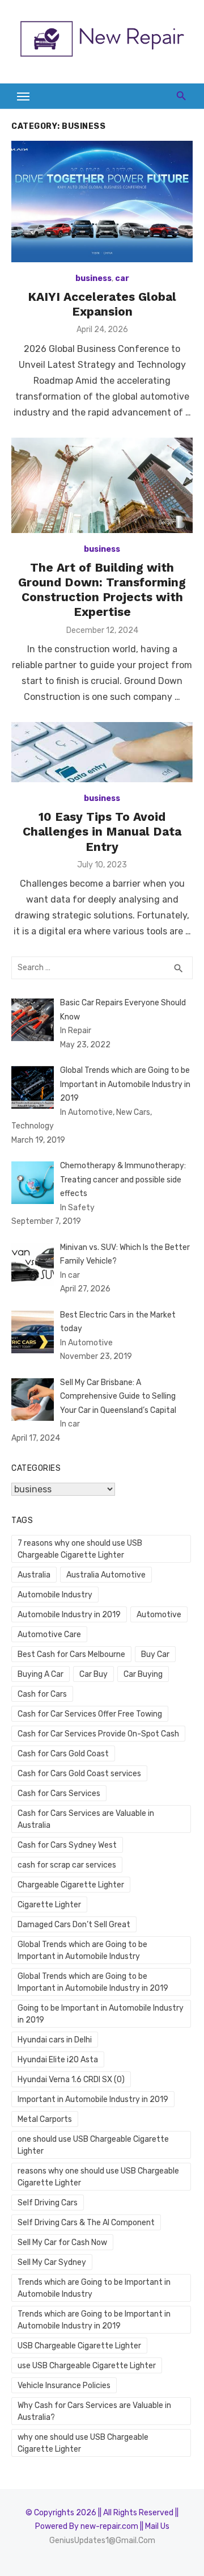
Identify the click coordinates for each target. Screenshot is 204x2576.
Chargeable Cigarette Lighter (71, 1885)
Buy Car (155, 1654)
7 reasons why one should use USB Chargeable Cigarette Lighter (80, 1549)
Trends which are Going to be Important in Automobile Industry (94, 2288)
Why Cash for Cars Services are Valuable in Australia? (94, 2411)
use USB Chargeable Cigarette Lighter (87, 2366)
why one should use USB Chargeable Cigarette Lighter (83, 2443)
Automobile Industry (55, 1595)
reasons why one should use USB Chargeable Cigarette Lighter (98, 2177)
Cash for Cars (42, 1694)
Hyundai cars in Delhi (55, 2040)
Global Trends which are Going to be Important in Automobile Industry (82, 1950)
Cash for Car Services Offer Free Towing (90, 1714)
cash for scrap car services (67, 1865)
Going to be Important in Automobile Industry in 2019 (101, 2014)
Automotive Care (49, 1635)
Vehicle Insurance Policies (64, 2386)
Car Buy (93, 1674)
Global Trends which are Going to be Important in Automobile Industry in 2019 (93, 1982)
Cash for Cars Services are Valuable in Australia (86, 1819)
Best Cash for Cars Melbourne (71, 1654)
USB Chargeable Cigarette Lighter (79, 2346)
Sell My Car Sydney (52, 2262)
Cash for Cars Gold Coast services (79, 1774)
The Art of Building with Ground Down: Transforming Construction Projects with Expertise (102, 590)
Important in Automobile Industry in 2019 (93, 2099)
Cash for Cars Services (59, 1793)
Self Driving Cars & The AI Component (86, 2223)
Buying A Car (41, 1674)
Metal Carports (45, 2119)
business (93, 278)
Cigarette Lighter (49, 1905)
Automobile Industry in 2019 (69, 1615)
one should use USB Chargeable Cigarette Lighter (93, 2145)
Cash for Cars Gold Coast (63, 1754)
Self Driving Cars (48, 2203)
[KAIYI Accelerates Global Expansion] (102, 201)
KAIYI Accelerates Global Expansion (102, 304)
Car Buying (143, 1674)
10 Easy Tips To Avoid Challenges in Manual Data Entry (102, 832)
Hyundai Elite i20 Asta (58, 2060)
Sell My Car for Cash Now (62, 2243)
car (122, 278)
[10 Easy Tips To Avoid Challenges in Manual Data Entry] (102, 752)
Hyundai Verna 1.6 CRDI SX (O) (71, 2080)
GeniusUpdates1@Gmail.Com (102, 2541)
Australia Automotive (106, 1575)
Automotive (159, 1615)
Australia (34, 1575)
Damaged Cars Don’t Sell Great (74, 1925)
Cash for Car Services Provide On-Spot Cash (98, 1734)
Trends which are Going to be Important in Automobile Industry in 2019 (94, 2320)
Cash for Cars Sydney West (67, 1845)
